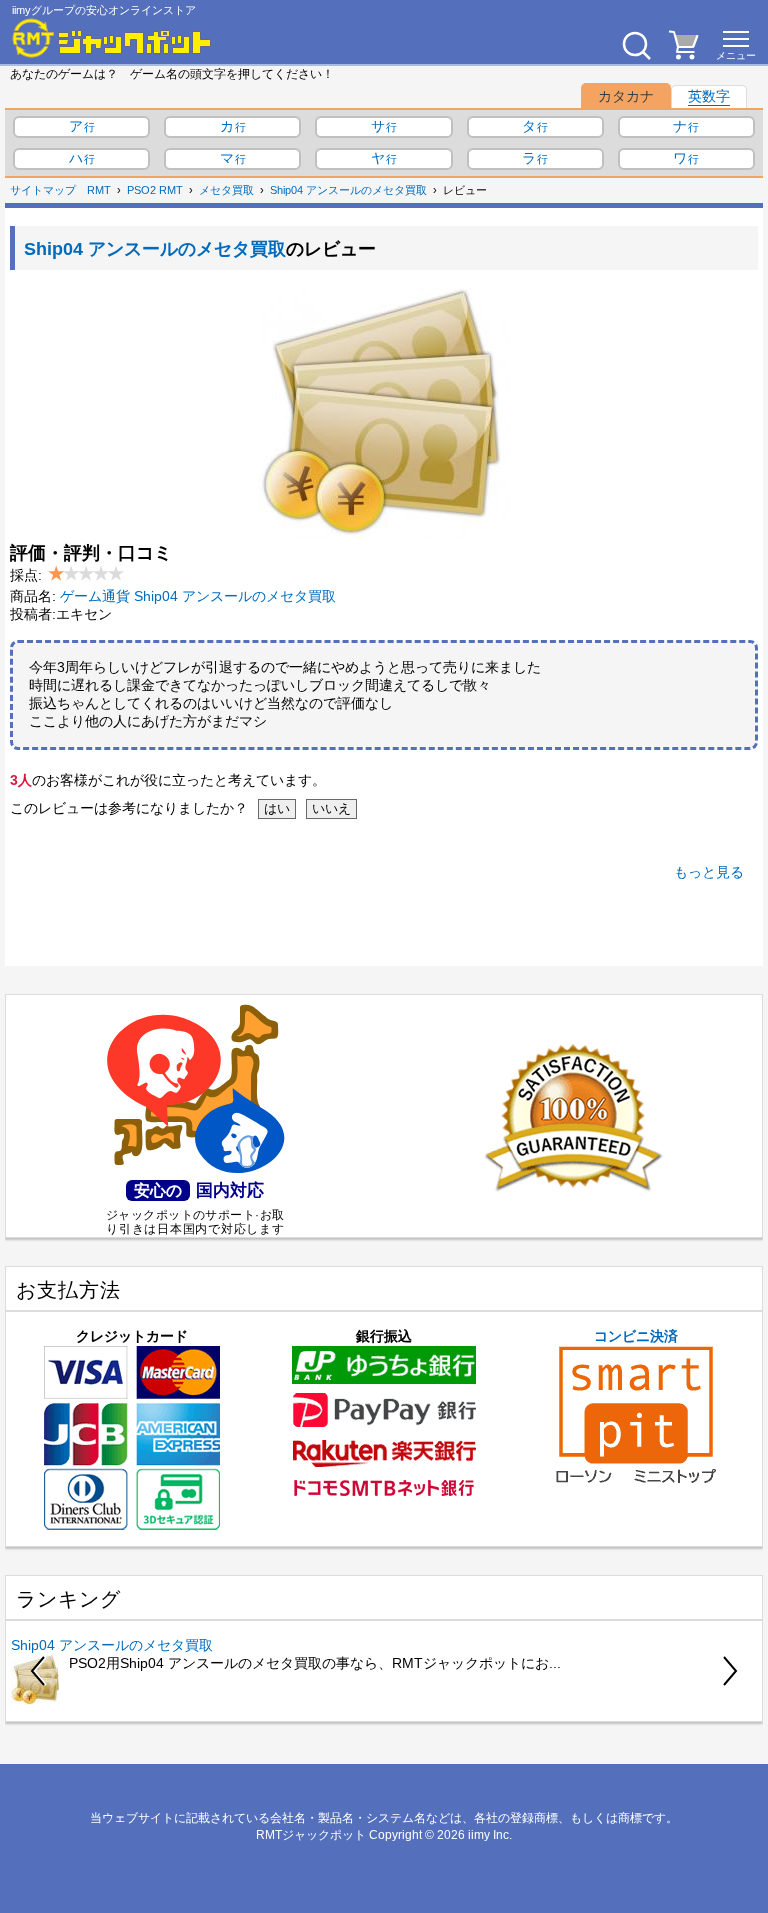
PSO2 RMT (155, 190)
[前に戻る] (39, 1671)
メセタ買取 (226, 190)
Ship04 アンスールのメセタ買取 (348, 190)
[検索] (636, 45)
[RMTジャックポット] (112, 38)
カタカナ (626, 96)
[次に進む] (729, 1671)
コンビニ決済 (636, 1336)
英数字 (709, 96)
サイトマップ (43, 190)
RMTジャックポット (311, 1835)
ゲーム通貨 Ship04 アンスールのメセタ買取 (198, 596)
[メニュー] (736, 45)
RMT (99, 190)
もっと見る (709, 872)
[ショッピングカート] (684, 54)
